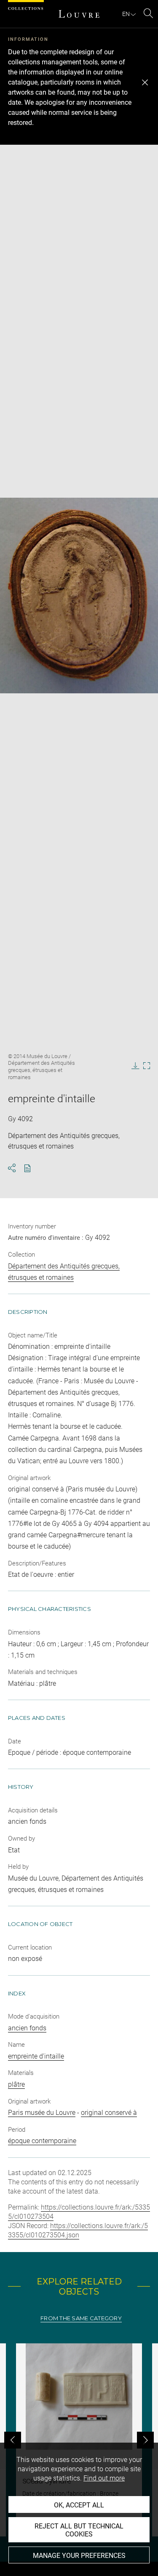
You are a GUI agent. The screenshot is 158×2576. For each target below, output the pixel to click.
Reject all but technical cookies (79, 2530)
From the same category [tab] (81, 2318)
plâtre (16, 2084)
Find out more (104, 2478)
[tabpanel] (79, 2440)
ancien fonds (27, 2028)
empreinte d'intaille (36, 2056)
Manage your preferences (79, 2556)
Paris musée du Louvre (42, 2113)
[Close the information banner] (145, 82)
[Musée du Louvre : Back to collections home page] (79, 14)
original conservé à (109, 2113)
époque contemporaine (42, 2141)
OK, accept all (79, 2505)
